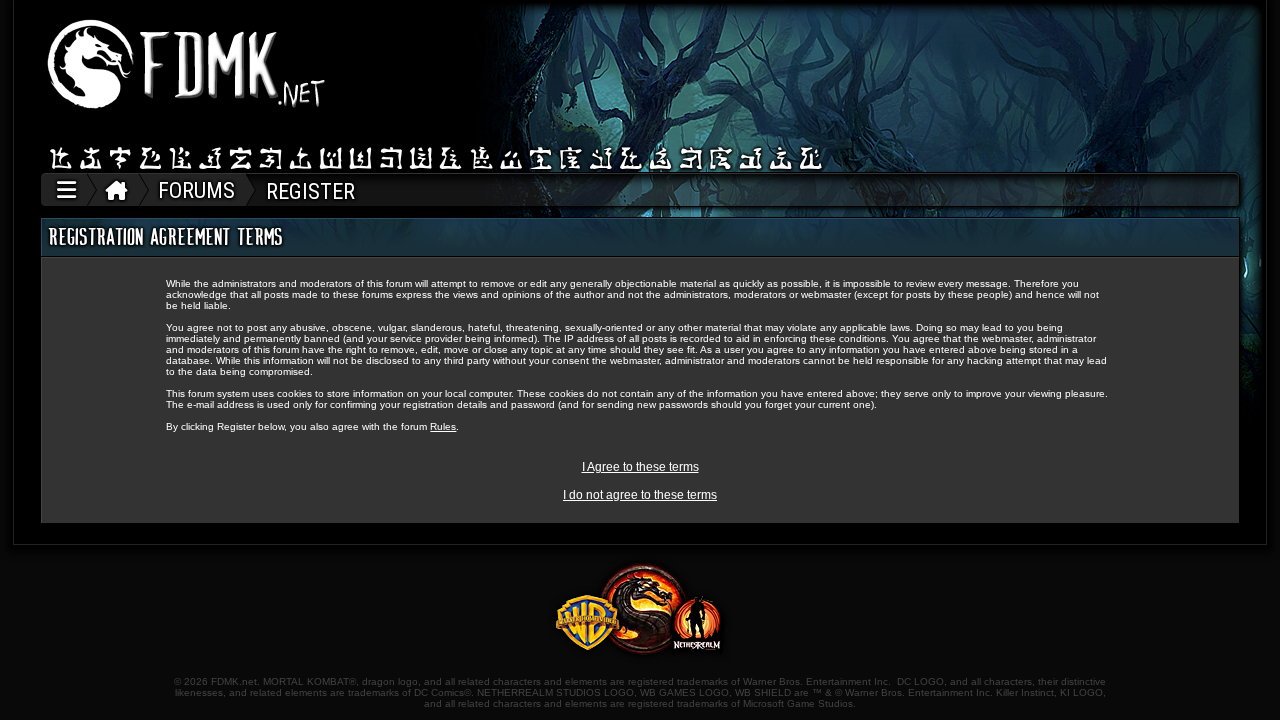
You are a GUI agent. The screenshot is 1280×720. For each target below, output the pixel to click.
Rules (443, 426)
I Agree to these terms (640, 467)
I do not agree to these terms (640, 495)
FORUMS (196, 190)
